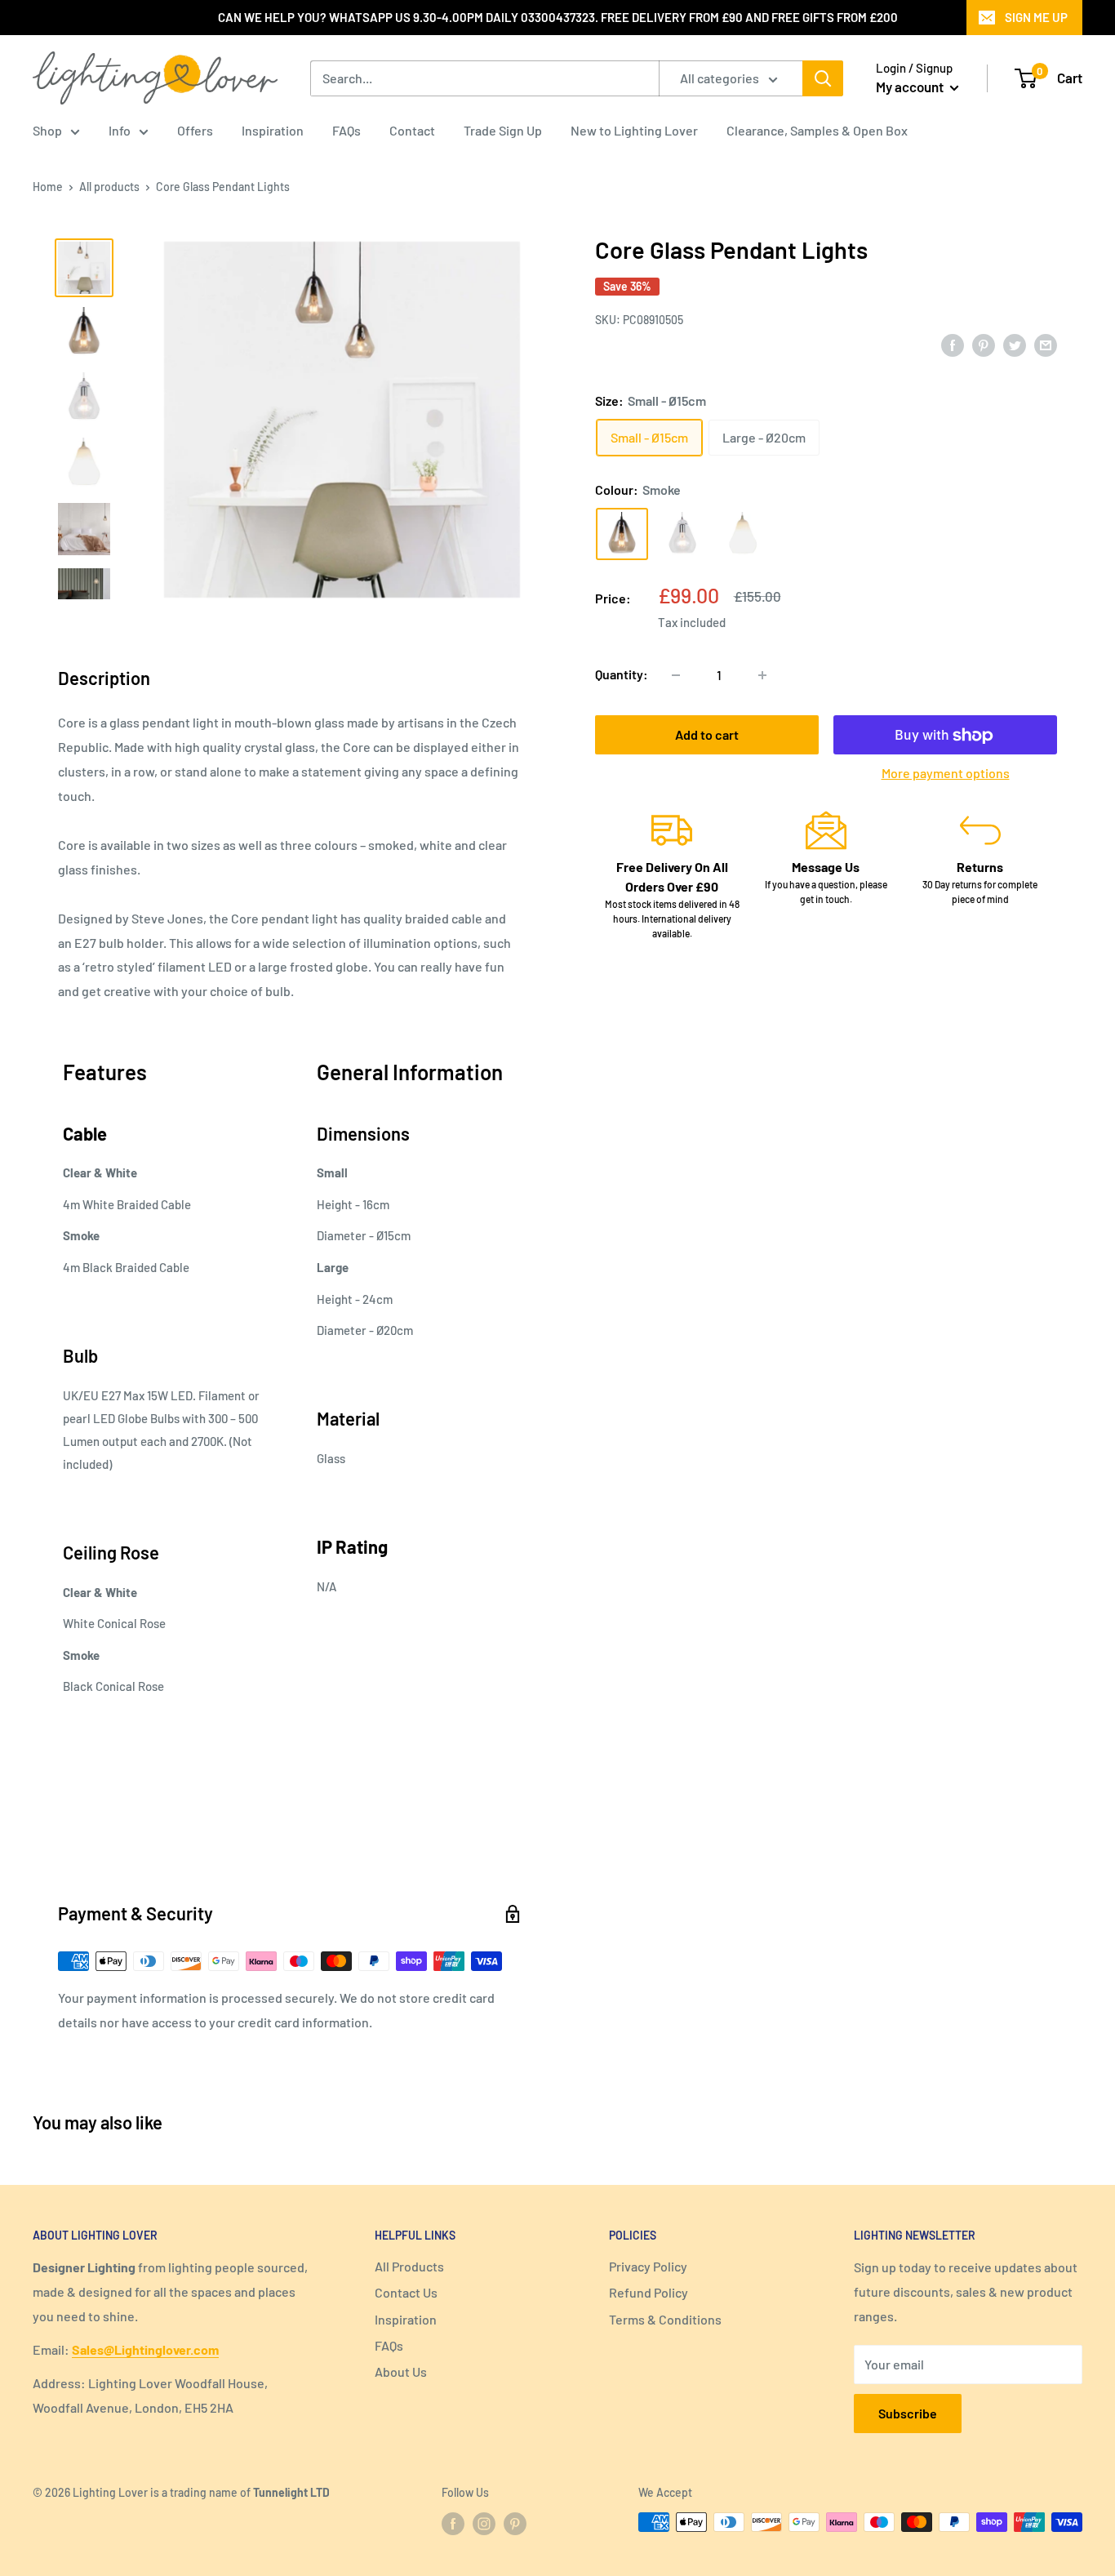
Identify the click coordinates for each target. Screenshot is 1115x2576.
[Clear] (682, 535)
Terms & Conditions (665, 2319)
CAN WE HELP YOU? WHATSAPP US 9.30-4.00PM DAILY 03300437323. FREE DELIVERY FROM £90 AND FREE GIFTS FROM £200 (558, 17)
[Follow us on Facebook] (453, 2524)
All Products (409, 2266)
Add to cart (707, 735)
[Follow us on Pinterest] (515, 2524)
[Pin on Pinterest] (984, 344)
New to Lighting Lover (634, 130)
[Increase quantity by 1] (762, 675)
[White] (743, 535)
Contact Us (406, 2292)
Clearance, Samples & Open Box (817, 130)
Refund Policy (649, 2292)
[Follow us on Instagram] (484, 2524)
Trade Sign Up (503, 130)
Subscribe (908, 2413)
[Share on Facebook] (953, 344)
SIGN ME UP (1036, 17)
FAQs (346, 130)
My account (911, 87)
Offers (195, 130)
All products (109, 187)
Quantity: (622, 675)
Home (48, 187)
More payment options (946, 774)
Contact (412, 130)
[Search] (823, 78)
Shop (47, 130)
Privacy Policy (648, 2266)
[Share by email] (1046, 344)
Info (120, 130)
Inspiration (273, 130)
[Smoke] (622, 535)
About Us (401, 2371)
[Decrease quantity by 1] (676, 675)
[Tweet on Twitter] (1015, 344)
